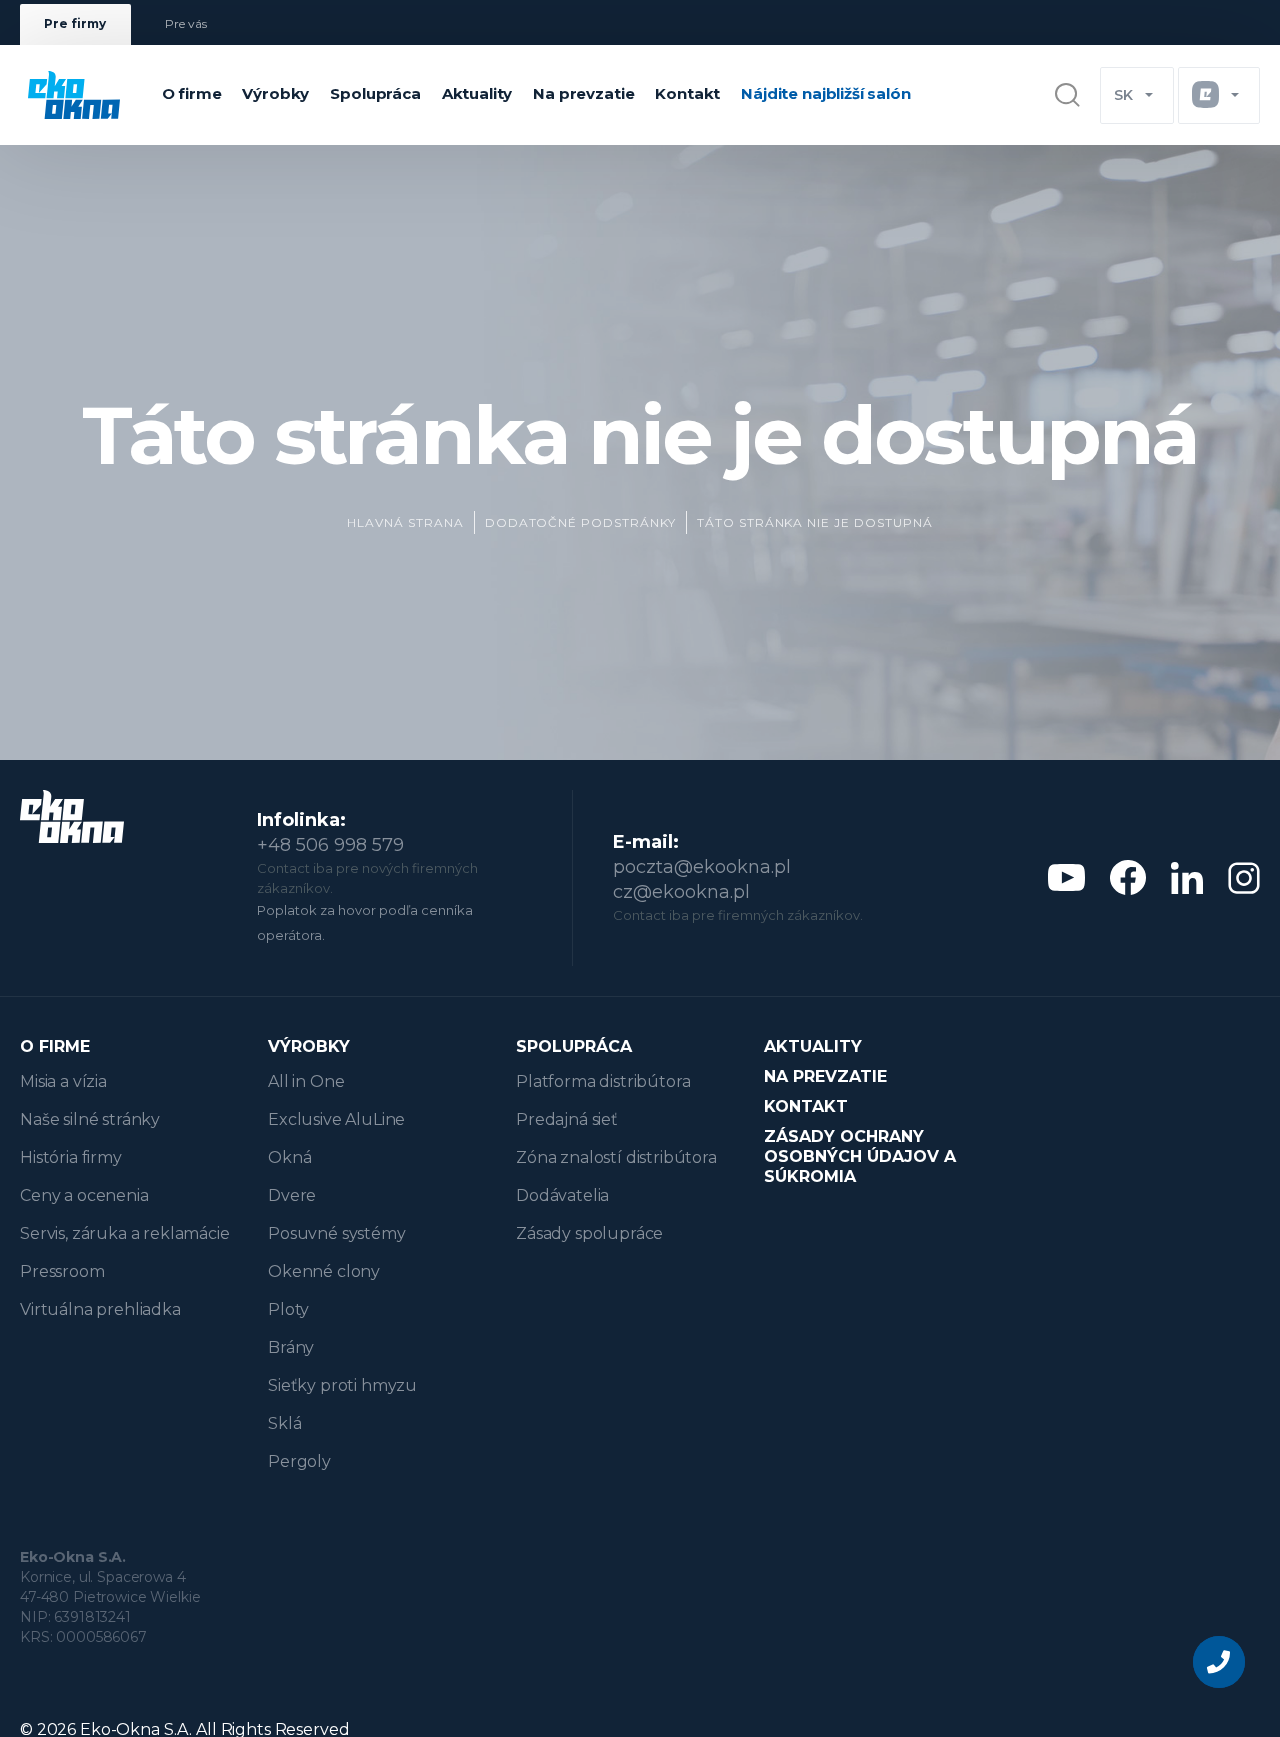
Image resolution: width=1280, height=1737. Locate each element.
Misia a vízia (63, 1081)
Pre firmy (75, 24)
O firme (192, 93)
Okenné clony (324, 1271)
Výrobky (275, 93)
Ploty (288, 1309)
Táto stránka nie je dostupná (815, 522)
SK (1123, 95)
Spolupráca (375, 93)
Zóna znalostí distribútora (616, 1157)
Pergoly (299, 1461)
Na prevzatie (583, 93)
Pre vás (186, 24)
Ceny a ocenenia (84, 1195)
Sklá (284, 1423)
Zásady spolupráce (589, 1233)
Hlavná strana (405, 522)
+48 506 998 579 (330, 845)
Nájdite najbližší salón (825, 93)
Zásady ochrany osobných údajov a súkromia (860, 1156)
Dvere (292, 1195)
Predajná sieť (567, 1119)
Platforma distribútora (603, 1081)
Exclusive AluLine (336, 1119)
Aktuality (477, 93)
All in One (306, 1081)
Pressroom (62, 1271)
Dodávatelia (562, 1195)
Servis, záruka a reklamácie (125, 1233)
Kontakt (687, 93)
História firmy (71, 1157)
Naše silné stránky (90, 1119)
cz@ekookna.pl (681, 892)
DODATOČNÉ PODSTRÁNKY (580, 522)
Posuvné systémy (337, 1233)
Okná (289, 1157)
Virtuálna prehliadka (100, 1309)
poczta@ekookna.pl (702, 867)
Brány (291, 1347)
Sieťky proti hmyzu (342, 1385)
